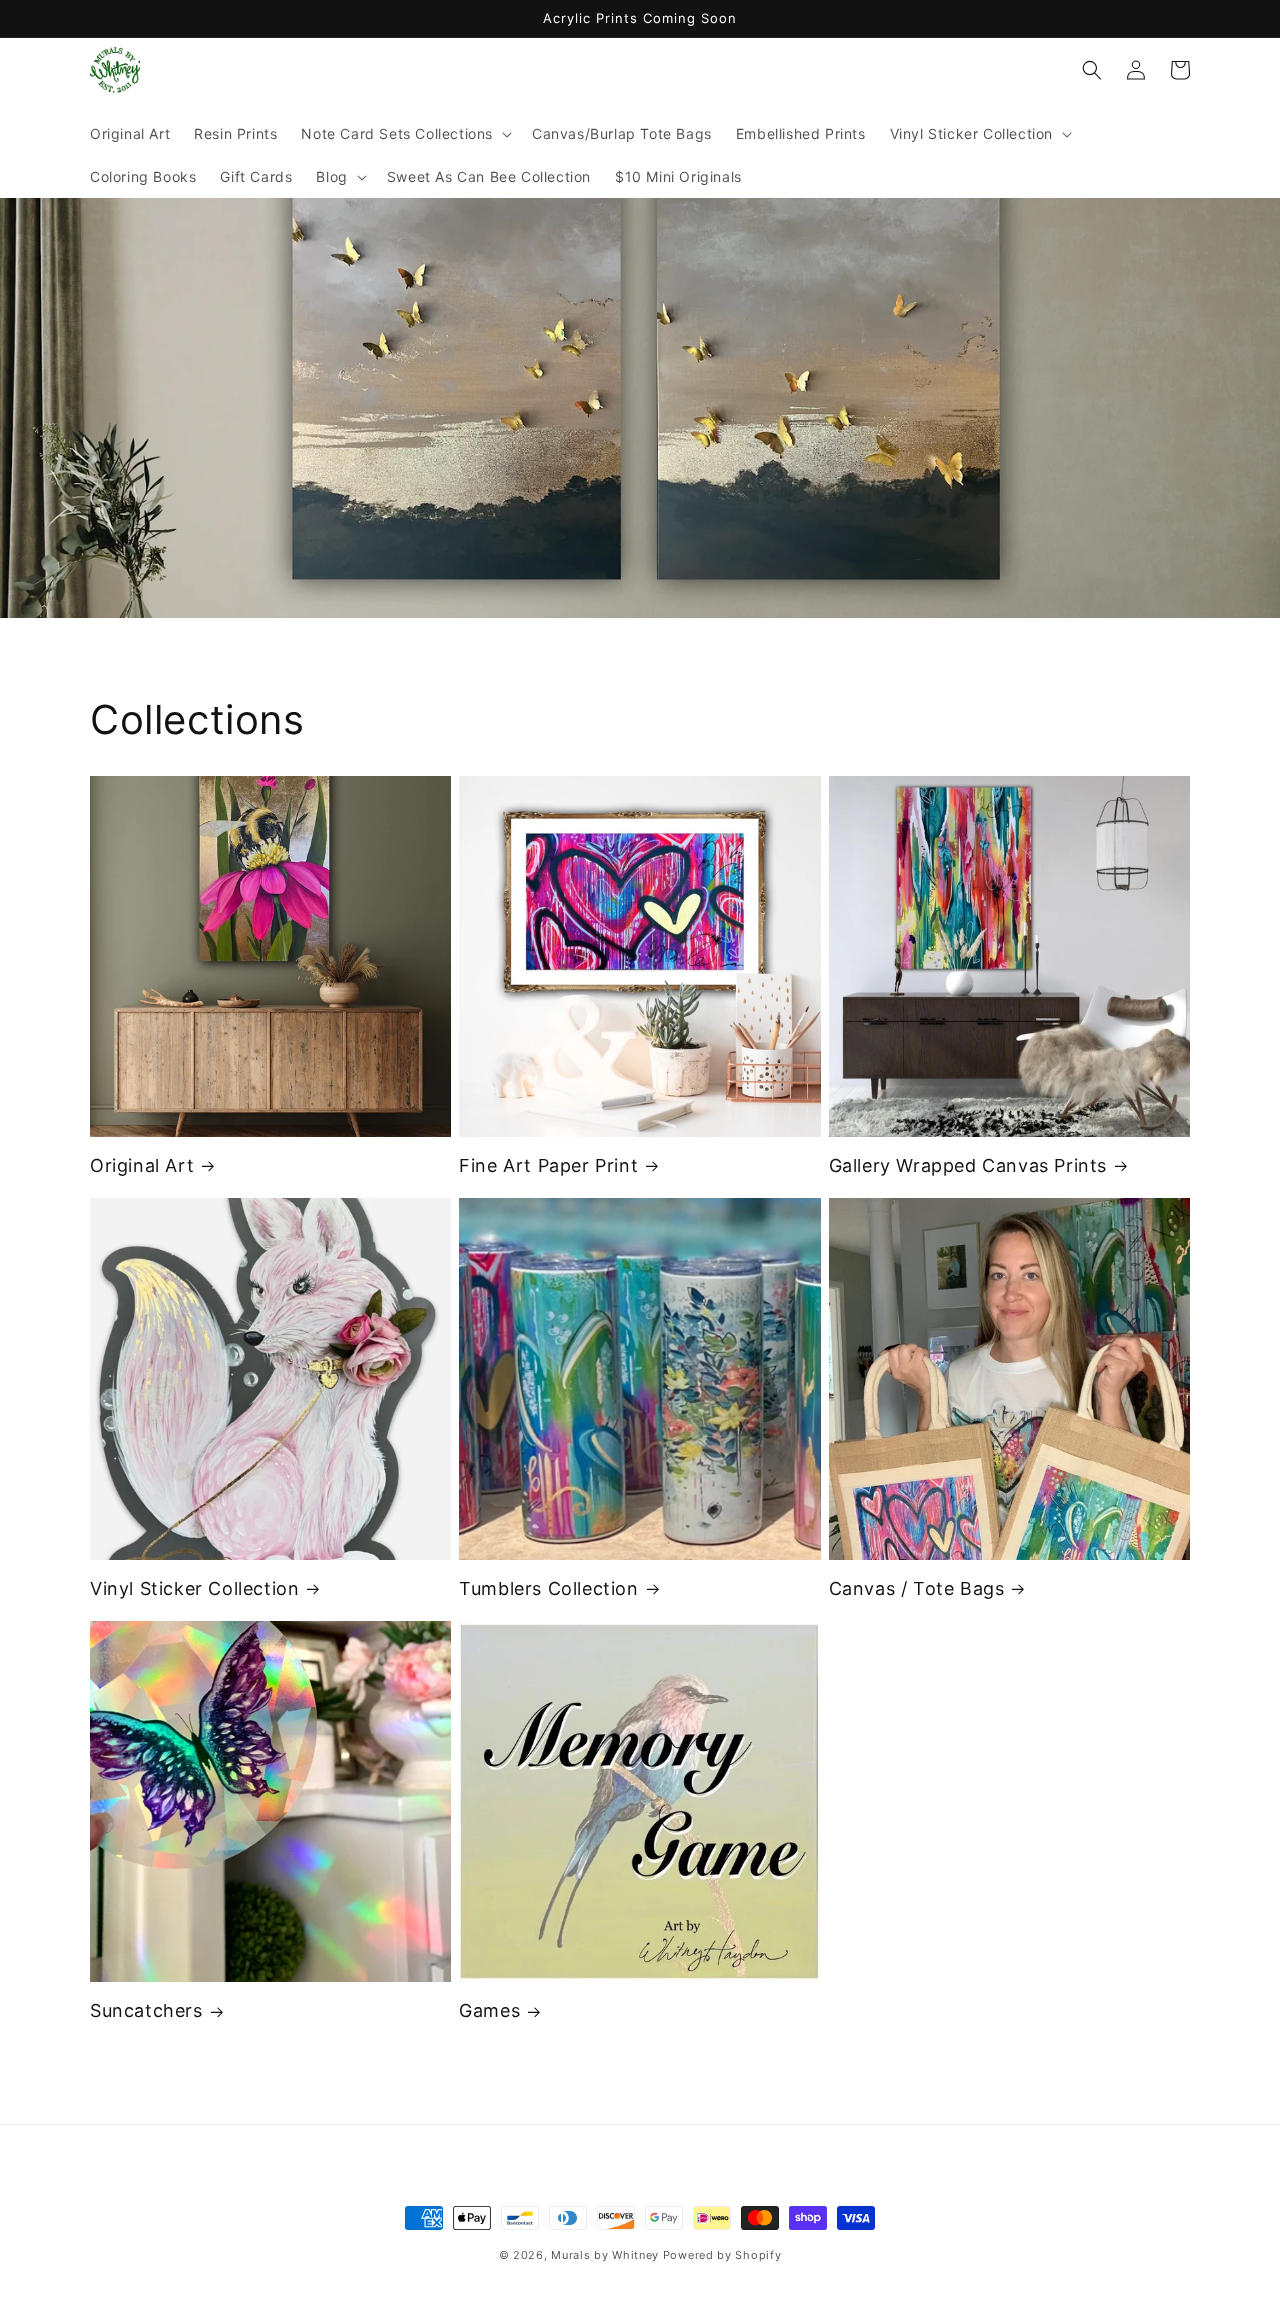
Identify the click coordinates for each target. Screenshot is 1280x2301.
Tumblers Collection (548, 1588)
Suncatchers (146, 2010)
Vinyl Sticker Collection (194, 1588)
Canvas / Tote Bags (917, 1588)
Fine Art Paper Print (548, 1165)
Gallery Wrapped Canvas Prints (968, 1165)
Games (489, 2010)
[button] (404, 134)
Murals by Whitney (605, 2255)
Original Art (142, 1165)
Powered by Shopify (722, 2255)
